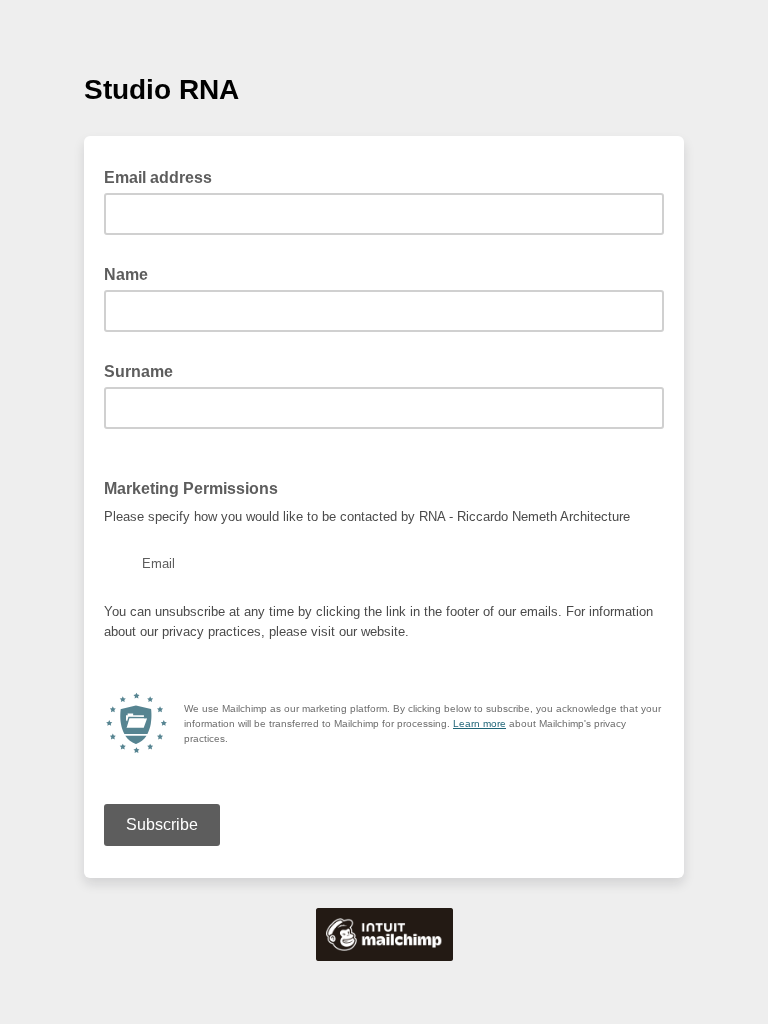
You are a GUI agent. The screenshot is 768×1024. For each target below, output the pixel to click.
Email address (164, 176)
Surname (144, 370)
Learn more (479, 723)
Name (132, 273)
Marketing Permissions (191, 488)
